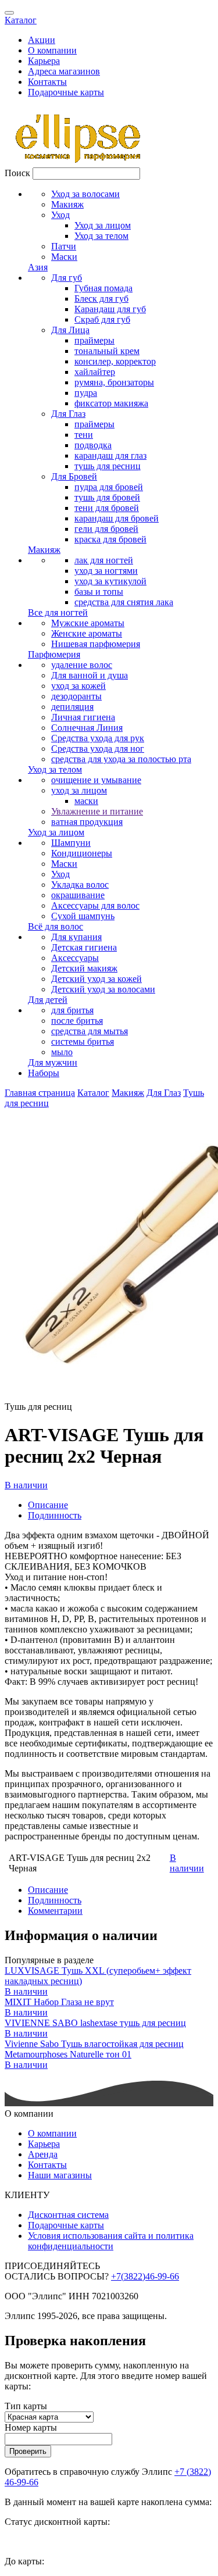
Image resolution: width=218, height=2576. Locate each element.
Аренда (43, 2154)
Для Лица (70, 330)
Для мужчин (53, 1062)
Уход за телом (101, 236)
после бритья (77, 1021)
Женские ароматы (87, 633)
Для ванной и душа (90, 675)
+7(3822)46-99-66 (145, 2276)
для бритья (72, 1010)
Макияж (67, 204)
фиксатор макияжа (111, 403)
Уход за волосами (85, 194)
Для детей (48, 1000)
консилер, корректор (115, 361)
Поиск (17, 173)
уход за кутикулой (110, 581)
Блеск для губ (101, 299)
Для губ (67, 278)
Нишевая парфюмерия (96, 644)
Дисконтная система (68, 2215)
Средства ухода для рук (98, 738)
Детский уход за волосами (103, 989)
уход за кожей (78, 686)
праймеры (94, 340)
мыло (62, 1052)
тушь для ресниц (108, 466)
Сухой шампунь (83, 916)
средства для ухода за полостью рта (121, 759)
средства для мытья (90, 1031)
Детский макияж (84, 968)
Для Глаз (68, 414)
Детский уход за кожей (97, 979)
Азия (38, 267)
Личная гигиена (83, 717)
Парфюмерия (54, 654)
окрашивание (78, 895)
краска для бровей (110, 539)
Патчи (64, 246)
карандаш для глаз (110, 455)
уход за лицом (79, 790)
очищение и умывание (96, 780)
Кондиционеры (82, 853)
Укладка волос (80, 885)
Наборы (44, 1073)
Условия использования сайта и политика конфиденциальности (111, 2241)
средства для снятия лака (124, 602)
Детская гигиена (84, 947)
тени (84, 435)
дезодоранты (76, 696)
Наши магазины (60, 2175)
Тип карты (26, 2406)
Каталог (21, 20)
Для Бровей (74, 476)
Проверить (28, 2451)
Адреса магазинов (64, 71)
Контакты (47, 82)
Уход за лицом (103, 225)
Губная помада (103, 288)
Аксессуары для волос (95, 905)
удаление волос (82, 665)
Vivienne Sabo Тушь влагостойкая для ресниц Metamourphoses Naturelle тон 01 (94, 2049)
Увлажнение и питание (97, 811)
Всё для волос (56, 926)
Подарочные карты (66, 92)
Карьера (44, 61)
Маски (64, 257)
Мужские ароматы (88, 623)
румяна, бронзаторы (114, 382)
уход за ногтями (106, 571)
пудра (86, 393)
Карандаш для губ (110, 309)
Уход (60, 215)
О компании (52, 50)
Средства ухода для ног (98, 748)
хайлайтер (95, 372)
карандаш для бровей (117, 518)
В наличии (26, 1485)
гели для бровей (106, 529)
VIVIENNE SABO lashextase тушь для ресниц (95, 2023)
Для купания (76, 937)
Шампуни (71, 843)
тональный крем (107, 351)
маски (86, 801)
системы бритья (83, 1042)
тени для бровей (107, 508)
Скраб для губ (102, 319)
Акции (42, 40)
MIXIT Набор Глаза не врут (59, 2002)
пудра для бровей (109, 487)
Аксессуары (75, 958)
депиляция (72, 707)
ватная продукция (87, 822)
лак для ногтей (104, 560)
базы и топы (99, 592)
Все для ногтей (58, 612)
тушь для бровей (107, 497)
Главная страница (40, 1093)
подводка (93, 445)
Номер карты (31, 2427)
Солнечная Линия (87, 728)
